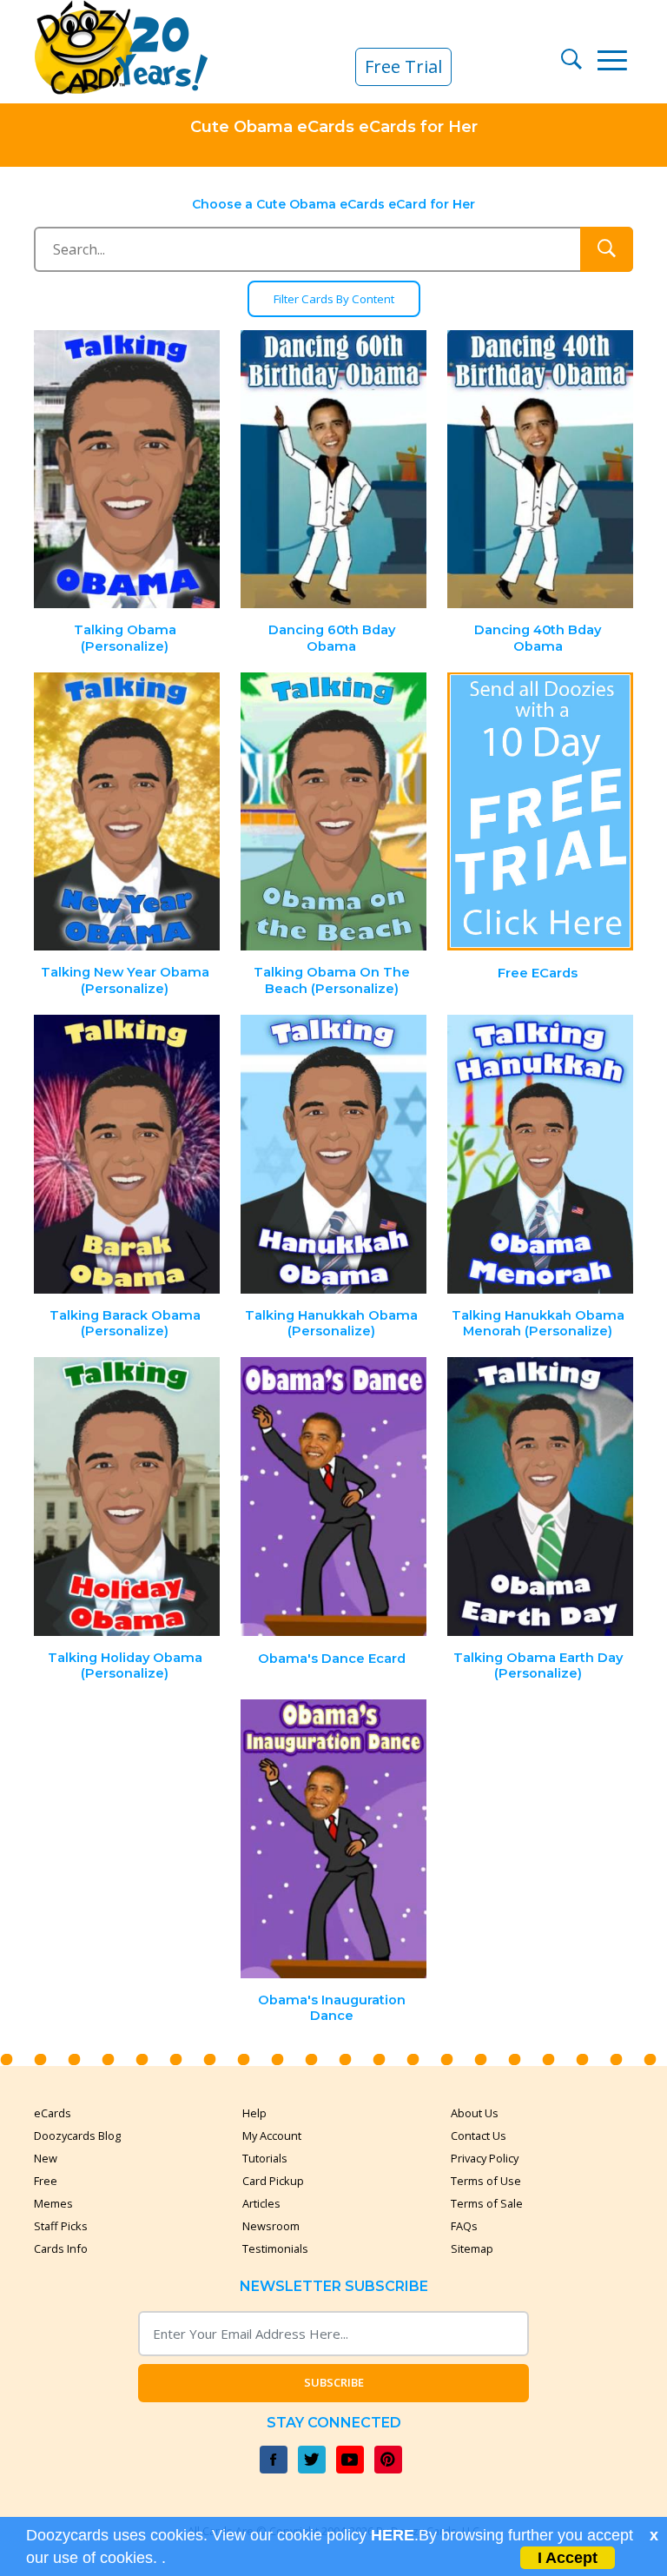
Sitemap (472, 2248)
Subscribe (334, 2382)
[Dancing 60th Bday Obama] (333, 470)
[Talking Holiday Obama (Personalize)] (128, 1497)
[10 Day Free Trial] (540, 812)
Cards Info (61, 2248)
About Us (475, 2113)
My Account (272, 2136)
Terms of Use (486, 2181)
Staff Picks (61, 2226)
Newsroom (271, 2226)
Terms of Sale (487, 2203)
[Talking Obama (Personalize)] (128, 470)
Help (254, 2113)
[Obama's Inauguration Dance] (333, 1839)
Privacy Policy (485, 2158)
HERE (393, 2535)
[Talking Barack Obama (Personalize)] (128, 1154)
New (46, 2158)
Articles (261, 2203)
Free (46, 2181)
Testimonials (275, 2248)
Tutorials (265, 2158)
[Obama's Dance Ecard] (333, 1497)
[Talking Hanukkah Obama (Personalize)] (333, 1154)
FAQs (464, 2226)
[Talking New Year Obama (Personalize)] (128, 812)
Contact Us (479, 2136)
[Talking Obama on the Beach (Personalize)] (333, 812)
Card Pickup (273, 2181)
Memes (53, 2203)
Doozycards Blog (77, 2136)
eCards (53, 2113)
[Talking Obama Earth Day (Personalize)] (540, 1497)
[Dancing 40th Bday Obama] (540, 470)
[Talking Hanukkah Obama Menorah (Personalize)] (540, 1154)
